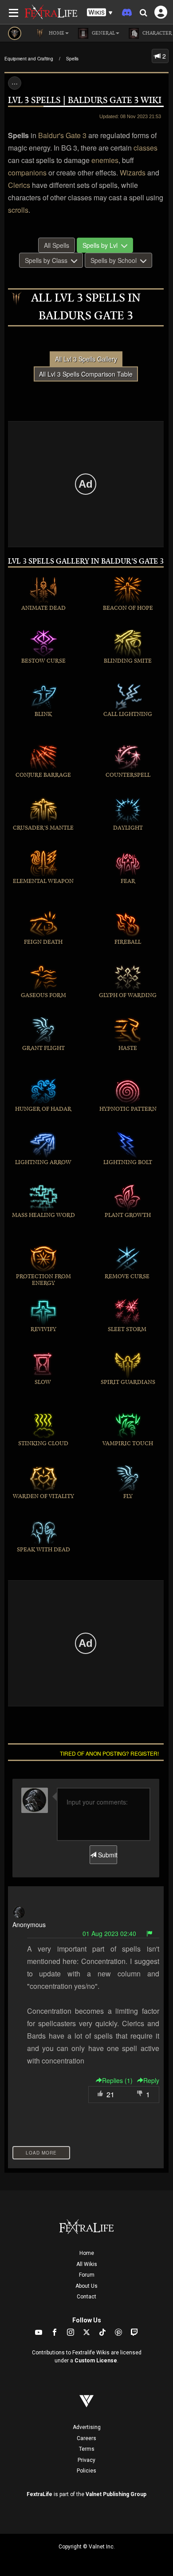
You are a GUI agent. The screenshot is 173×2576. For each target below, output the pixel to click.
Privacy (86, 2460)
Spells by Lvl (102, 245)
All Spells (57, 245)
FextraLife (39, 2494)
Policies (86, 2471)
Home (87, 2253)
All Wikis (87, 2264)
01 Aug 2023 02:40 (109, 1933)
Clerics (19, 185)
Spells (72, 59)
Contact (86, 2297)
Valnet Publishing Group (116, 2494)
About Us (86, 2286)
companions (27, 173)
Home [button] (56, 33)
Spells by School (115, 260)
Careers (86, 2438)
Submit (106, 1855)
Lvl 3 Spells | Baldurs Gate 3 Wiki (85, 101)
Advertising (87, 2427)
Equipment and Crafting (29, 59)
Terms (87, 2449)
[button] (100, 13)
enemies (105, 160)
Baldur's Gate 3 (62, 135)
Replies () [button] (117, 2080)
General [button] (103, 33)
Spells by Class (48, 260)
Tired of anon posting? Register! (109, 1753)
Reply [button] (151, 2080)
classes (145, 148)
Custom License (96, 2361)
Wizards (133, 173)
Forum (87, 2275)
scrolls (18, 210)
